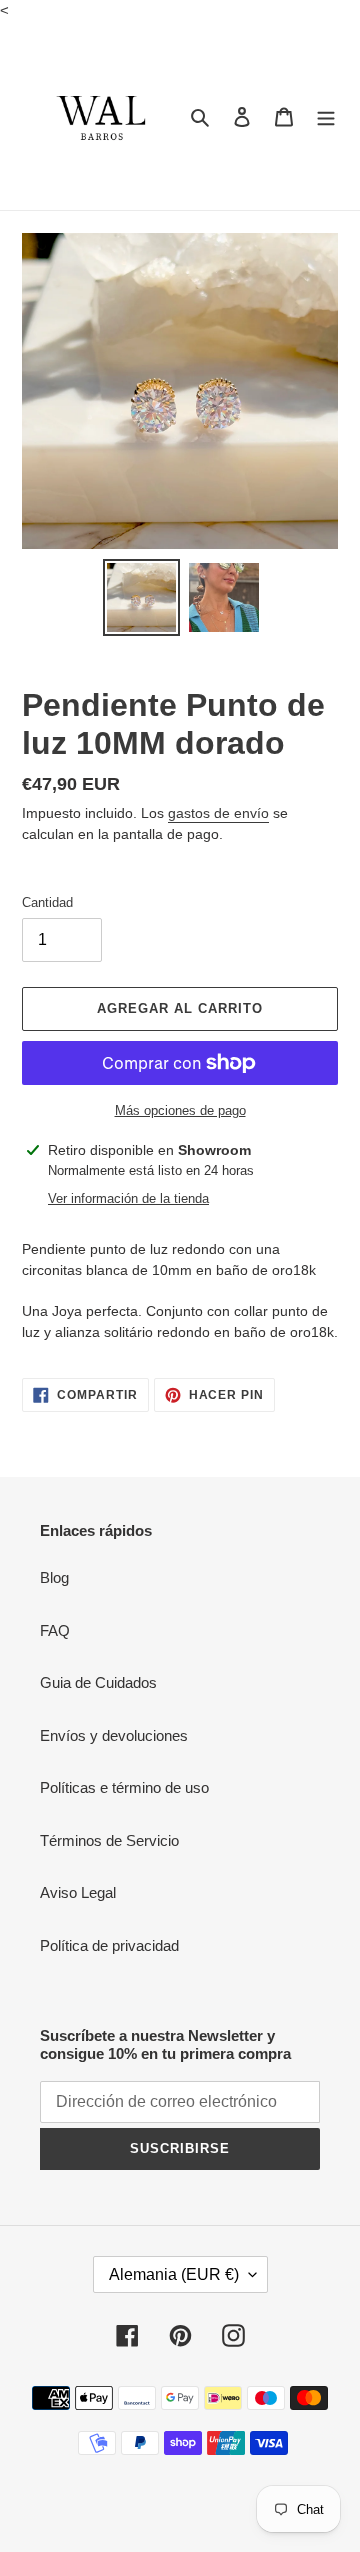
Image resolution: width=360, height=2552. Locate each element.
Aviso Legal (78, 1892)
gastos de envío (218, 813)
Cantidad (47, 902)
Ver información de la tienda (128, 1198)
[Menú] (326, 116)
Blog (54, 1577)
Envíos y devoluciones (114, 1735)
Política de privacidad (109, 1945)
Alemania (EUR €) (174, 2274)
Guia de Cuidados (98, 1682)
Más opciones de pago (180, 1110)
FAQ (55, 1630)
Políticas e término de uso (124, 1787)
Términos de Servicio (109, 1840)
